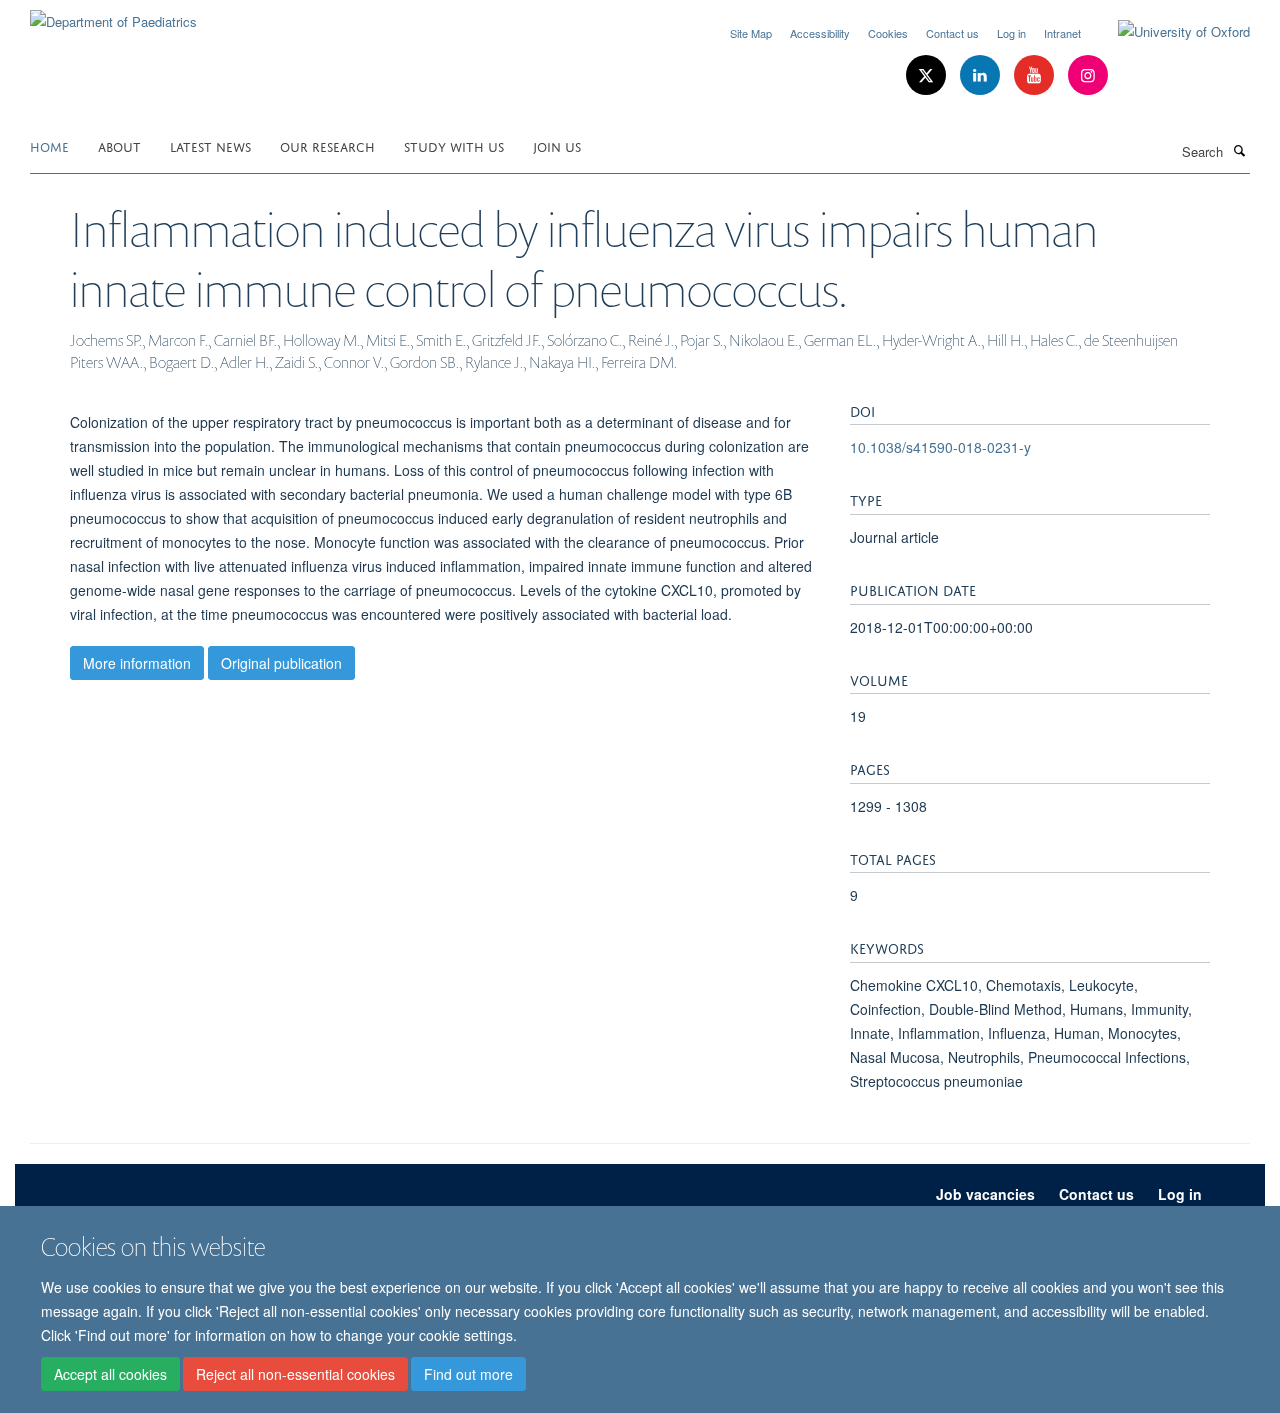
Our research (327, 145)
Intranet (1062, 33)
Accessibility (820, 33)
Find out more (468, 1374)
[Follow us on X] (928, 75)
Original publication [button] (281, 663)
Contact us (952, 33)
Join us (557, 145)
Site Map (751, 33)
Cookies (888, 33)
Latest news (210, 145)
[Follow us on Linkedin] (982, 75)
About (119, 145)
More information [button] (137, 663)
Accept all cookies (110, 1374)
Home (49, 145)
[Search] (1239, 150)
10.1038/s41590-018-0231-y (940, 447)
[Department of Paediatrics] (113, 14)
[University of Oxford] (1169, 32)
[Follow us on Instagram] (1088, 75)
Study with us (454, 145)
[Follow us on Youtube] (1036, 75)
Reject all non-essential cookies (295, 1374)
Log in (1011, 33)
